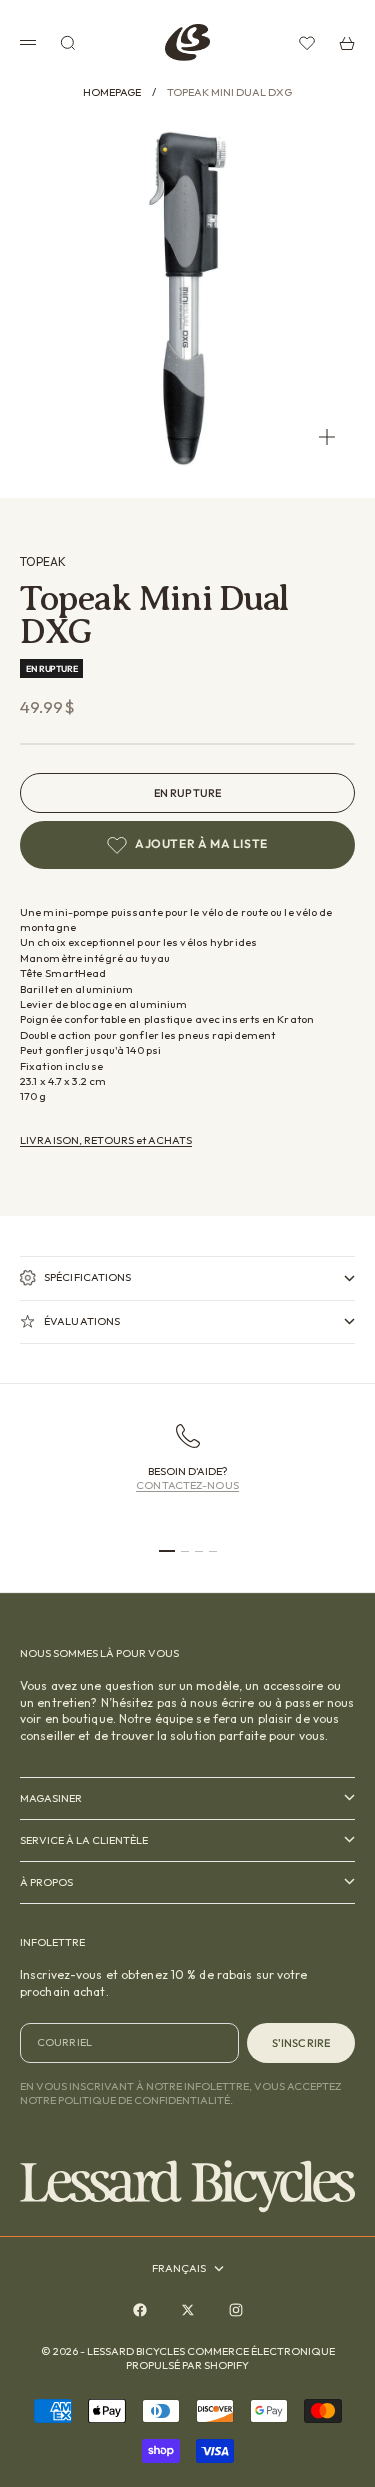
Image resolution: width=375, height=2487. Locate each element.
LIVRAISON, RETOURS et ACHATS (106, 1140)
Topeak (43, 561)
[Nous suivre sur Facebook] (140, 2310)
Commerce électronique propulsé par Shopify (230, 2358)
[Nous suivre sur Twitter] (188, 2310)
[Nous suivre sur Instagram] (236, 2310)
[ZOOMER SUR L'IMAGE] (327, 437)
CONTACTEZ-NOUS (187, 1485)
